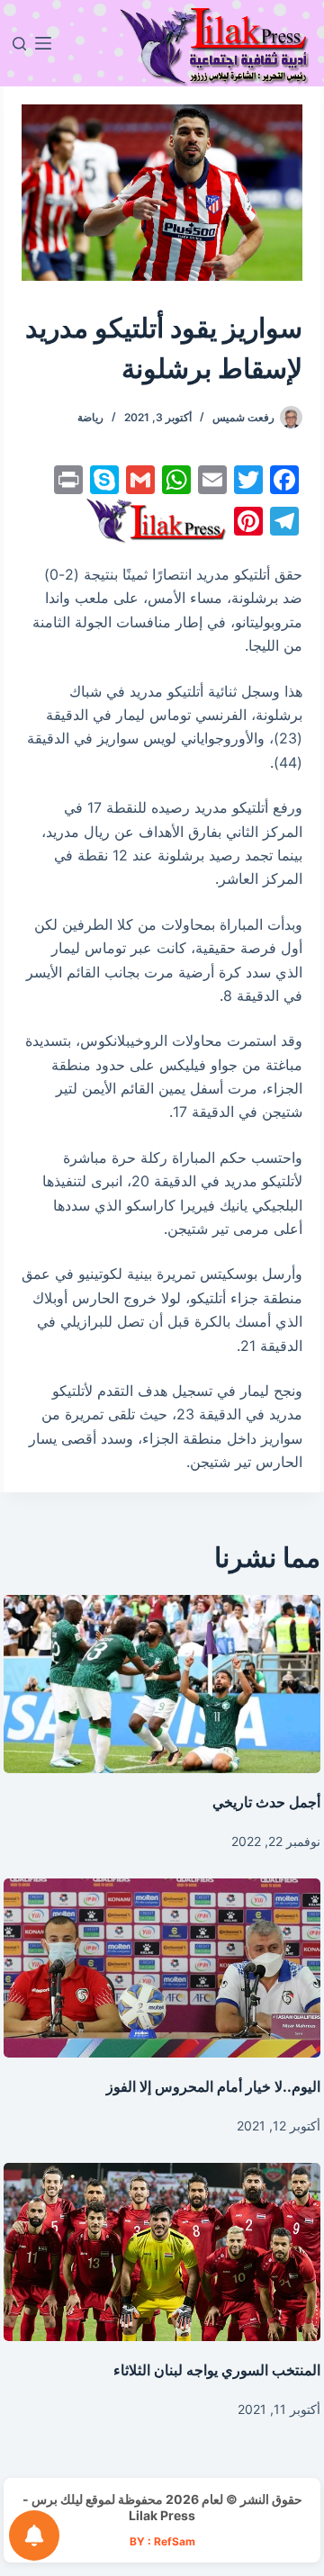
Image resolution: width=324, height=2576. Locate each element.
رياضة (90, 417)
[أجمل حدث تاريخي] (162, 1684)
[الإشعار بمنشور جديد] (34, 2535)
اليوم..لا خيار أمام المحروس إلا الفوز (213, 2086)
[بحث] (19, 44)
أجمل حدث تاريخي (266, 1802)
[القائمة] (43, 43)
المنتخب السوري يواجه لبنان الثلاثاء (217, 2370)
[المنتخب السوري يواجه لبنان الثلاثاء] (162, 2252)
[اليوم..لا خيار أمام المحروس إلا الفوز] (162, 1968)
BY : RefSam (162, 2541)
